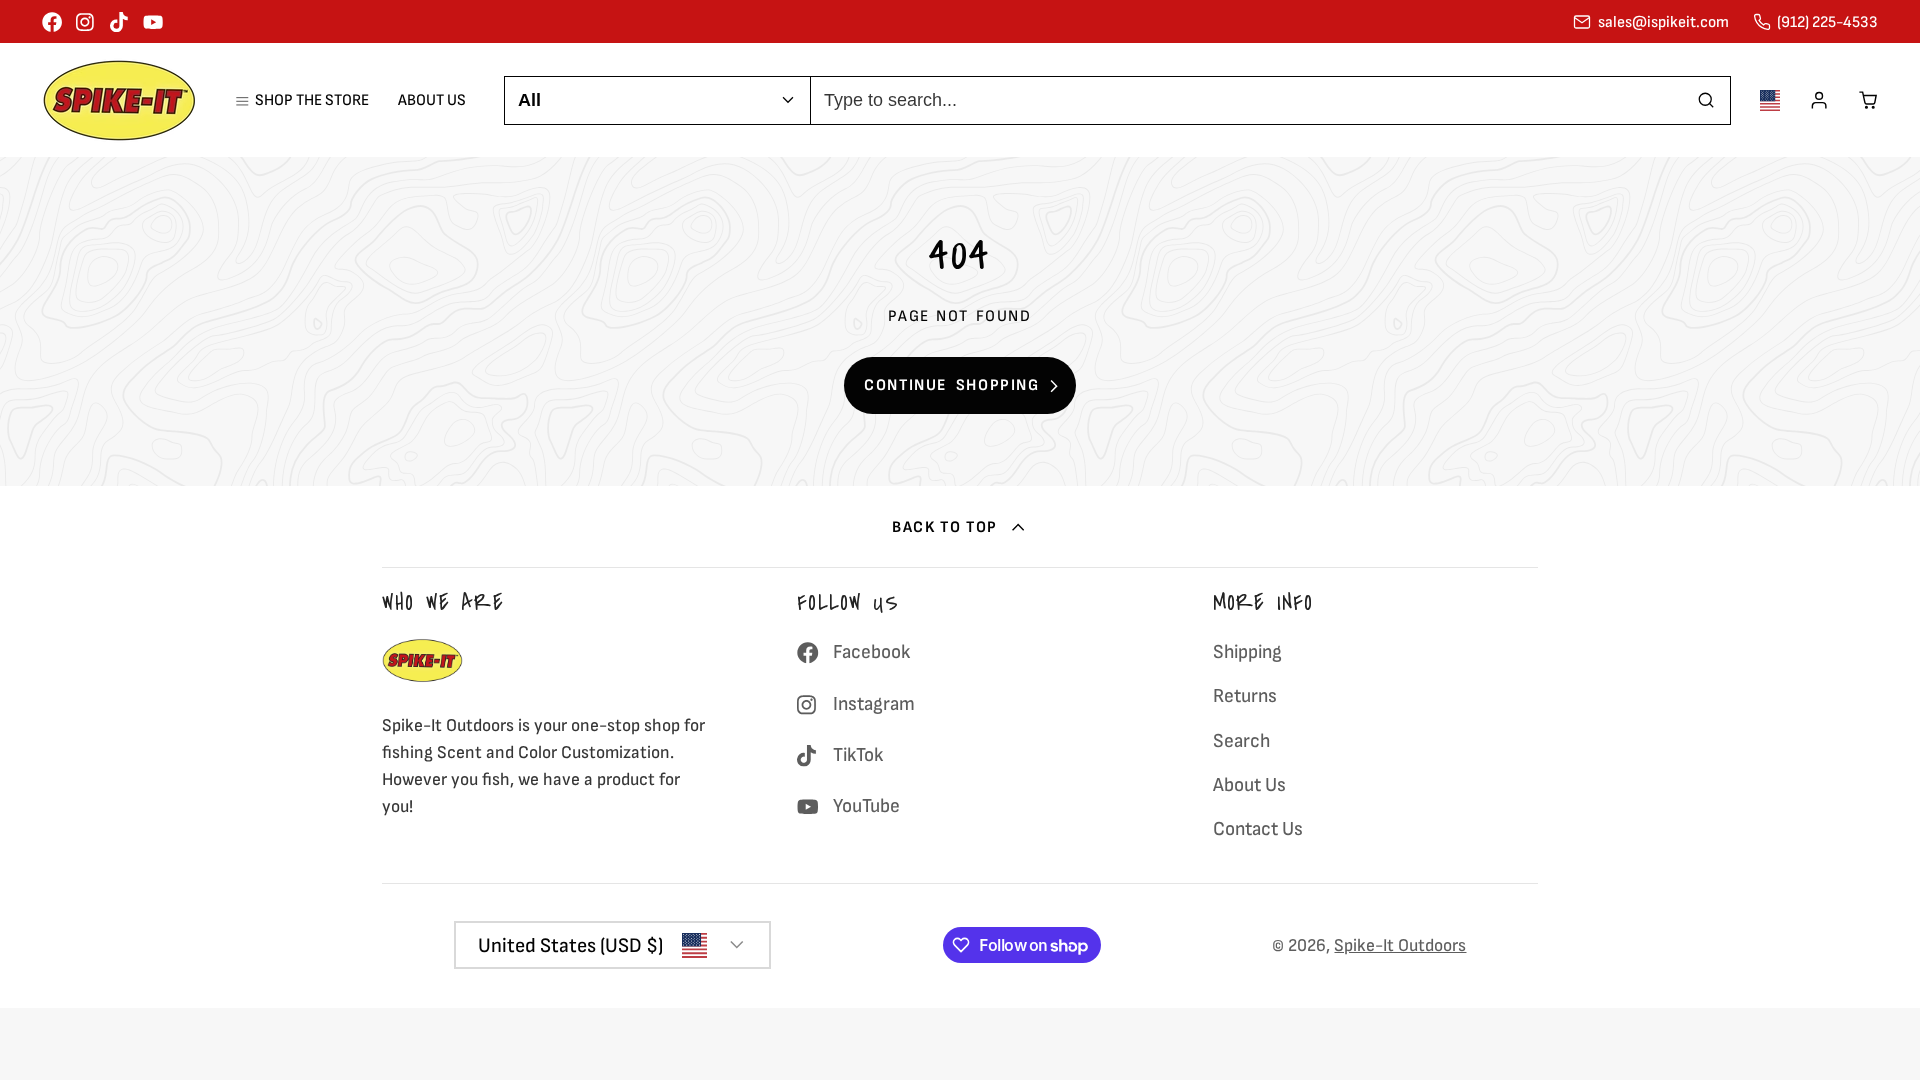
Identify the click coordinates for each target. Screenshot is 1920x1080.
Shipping (1247, 652)
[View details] (422, 660)
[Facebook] (52, 22)
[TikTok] (120, 22)
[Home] (119, 100)
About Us (432, 100)
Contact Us (1258, 829)
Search (1241, 741)
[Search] (1706, 100)
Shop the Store (311, 100)
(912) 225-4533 (1827, 22)
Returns (1245, 696)
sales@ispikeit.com (1663, 22)
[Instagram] (86, 22)
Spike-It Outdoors (1400, 945)
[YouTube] (153, 22)
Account (1819, 100)
